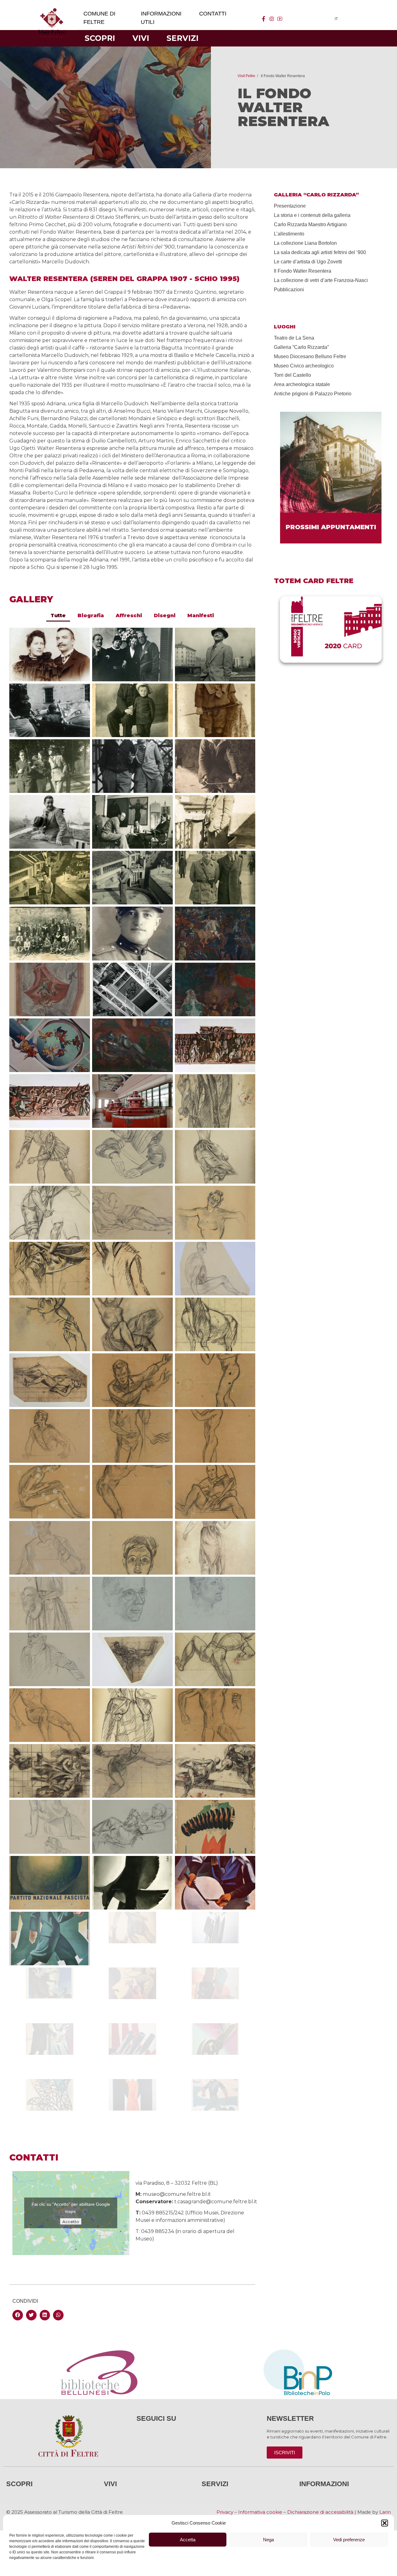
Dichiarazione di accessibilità (320, 2512)
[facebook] (264, 19)
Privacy (225, 2512)
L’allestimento (289, 234)
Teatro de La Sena (294, 338)
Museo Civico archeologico (304, 366)
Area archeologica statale (302, 384)
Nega (268, 2540)
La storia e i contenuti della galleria (312, 215)
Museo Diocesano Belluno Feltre (310, 356)
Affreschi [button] (129, 615)
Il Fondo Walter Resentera (303, 271)
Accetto (71, 2222)
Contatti (213, 14)
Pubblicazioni (289, 290)
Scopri (100, 38)
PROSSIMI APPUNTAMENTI (331, 527)
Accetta (188, 2540)
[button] (385, 2523)
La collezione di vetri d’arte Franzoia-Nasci (321, 280)
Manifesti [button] (201, 615)
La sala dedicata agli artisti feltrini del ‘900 (320, 252)
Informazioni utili (161, 18)
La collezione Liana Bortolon (305, 243)
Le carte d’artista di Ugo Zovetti (308, 262)
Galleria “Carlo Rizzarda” (301, 347)
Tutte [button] (58, 615)
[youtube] (280, 19)
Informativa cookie (260, 2512)
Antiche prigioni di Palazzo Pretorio (313, 394)
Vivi (141, 38)
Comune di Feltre (99, 18)
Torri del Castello (292, 375)
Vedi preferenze (349, 2540)
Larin (385, 2512)
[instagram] (272, 19)
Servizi (183, 38)
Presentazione (290, 206)
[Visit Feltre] (52, 81)
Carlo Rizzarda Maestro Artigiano (310, 224)
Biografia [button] (91, 615)
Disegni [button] (165, 615)
